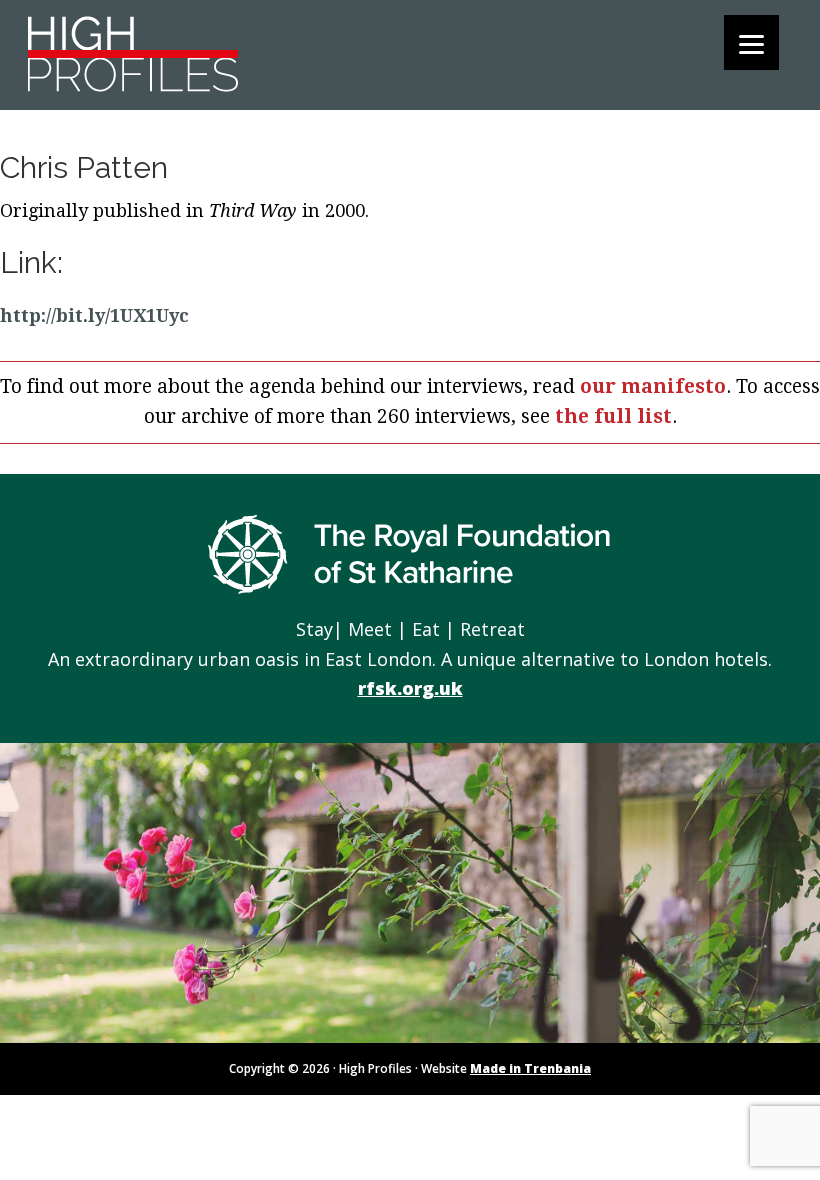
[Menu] (751, 42)
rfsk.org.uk (410, 688)
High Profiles (135, 52)
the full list (613, 416)
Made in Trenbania (530, 1068)
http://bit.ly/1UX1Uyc (94, 315)
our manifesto (653, 386)
